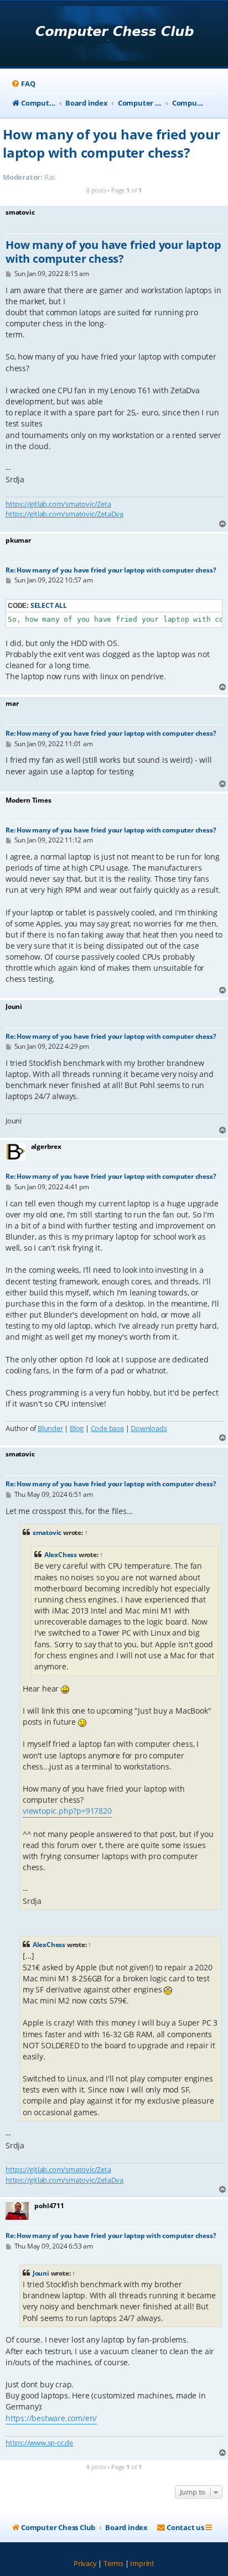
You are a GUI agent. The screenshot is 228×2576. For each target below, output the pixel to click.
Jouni (41, 2273)
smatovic (47, 1532)
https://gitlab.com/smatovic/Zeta (58, 504)
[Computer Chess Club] (114, 35)
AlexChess (61, 1555)
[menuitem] (23, 84)
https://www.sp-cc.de (39, 2443)
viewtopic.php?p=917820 (67, 1811)
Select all (49, 605)
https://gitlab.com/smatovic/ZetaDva (64, 514)
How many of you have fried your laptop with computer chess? (112, 143)
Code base (107, 1428)
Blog (77, 1428)
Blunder (50, 1428)
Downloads (149, 1428)
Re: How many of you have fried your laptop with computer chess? (111, 570)
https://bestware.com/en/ (51, 2418)
